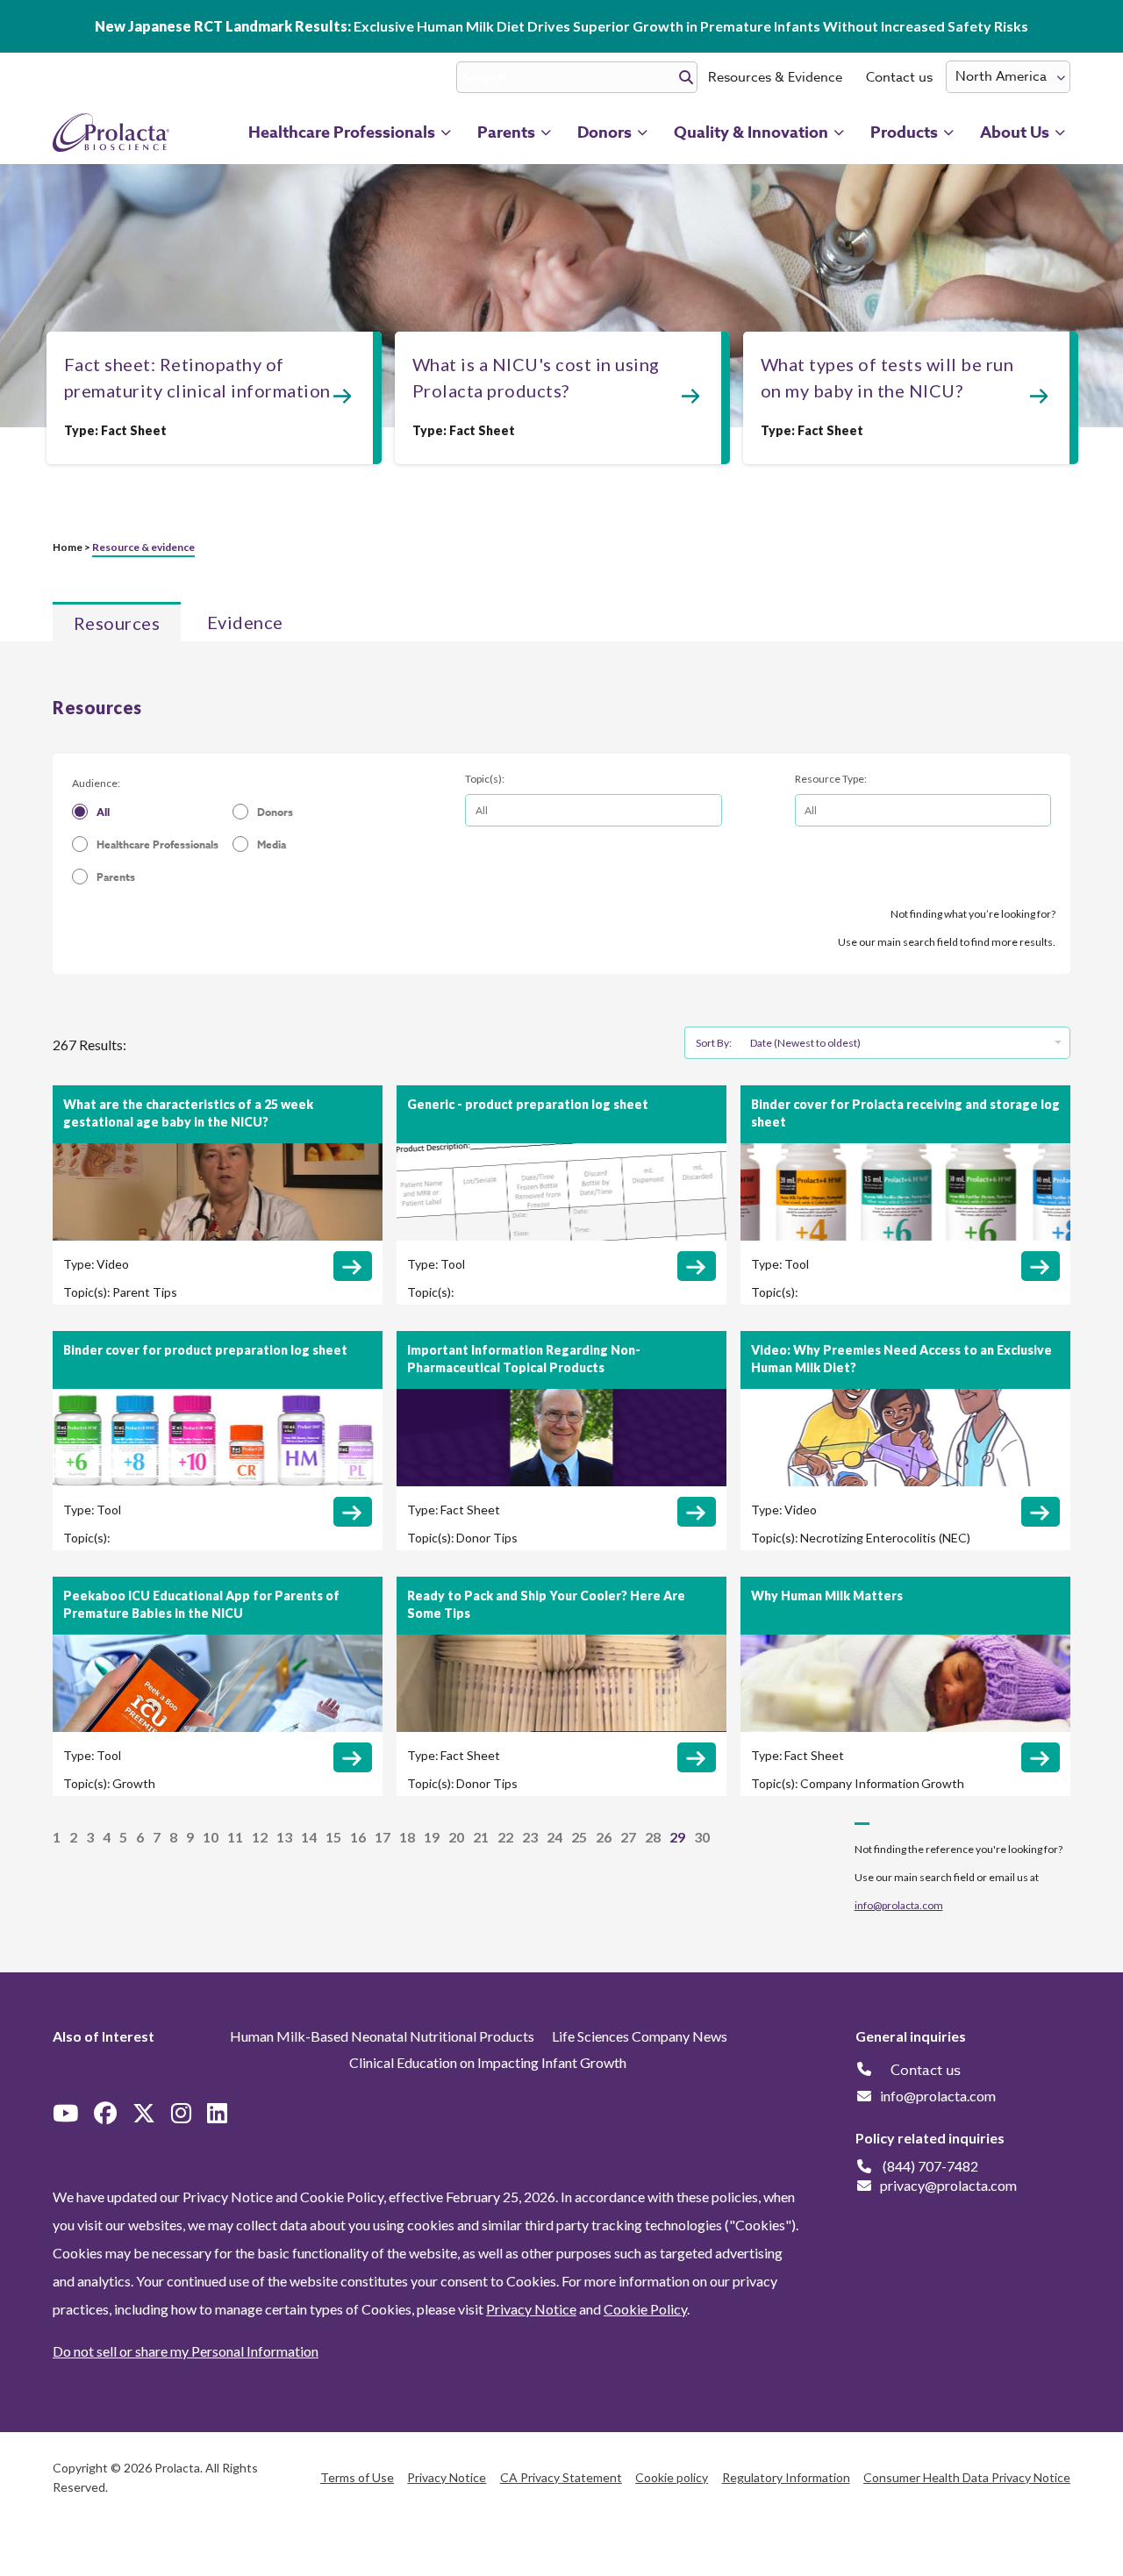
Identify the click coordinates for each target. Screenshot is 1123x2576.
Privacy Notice (531, 2309)
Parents (116, 877)
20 (456, 1837)
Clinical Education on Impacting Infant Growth (488, 2062)
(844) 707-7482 (930, 2166)
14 (309, 1837)
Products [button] (904, 132)
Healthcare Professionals (157, 844)
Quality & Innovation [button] (751, 132)
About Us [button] (1015, 132)
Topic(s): (485, 779)
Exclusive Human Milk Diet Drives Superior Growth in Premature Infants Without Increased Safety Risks (561, 26)
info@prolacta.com (899, 1905)
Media (272, 844)
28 (653, 1837)
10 (211, 1837)
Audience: (96, 783)
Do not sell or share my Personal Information (186, 2351)
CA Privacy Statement (561, 2477)
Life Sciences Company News (640, 2036)
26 (604, 1837)
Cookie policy (672, 2477)
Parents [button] (506, 132)
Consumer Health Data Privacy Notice (967, 2477)
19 (432, 1837)
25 (579, 1837)
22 (505, 1837)
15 (333, 1837)
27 (628, 1837)
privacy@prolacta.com (948, 2185)
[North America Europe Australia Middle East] (1008, 77)
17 (383, 1837)
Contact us (899, 77)
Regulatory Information (786, 2477)
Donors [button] (604, 132)
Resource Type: (831, 779)
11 (235, 1837)
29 (677, 1837)
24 (554, 1837)
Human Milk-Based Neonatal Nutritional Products (382, 2036)
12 (260, 1837)
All (103, 812)
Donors (275, 812)
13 (284, 1837)
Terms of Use (357, 2477)
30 (702, 1837)
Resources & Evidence (775, 77)
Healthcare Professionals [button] (342, 132)
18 (407, 1837)
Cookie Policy (645, 2309)
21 (481, 1837)
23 (530, 1837)
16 (358, 1837)
